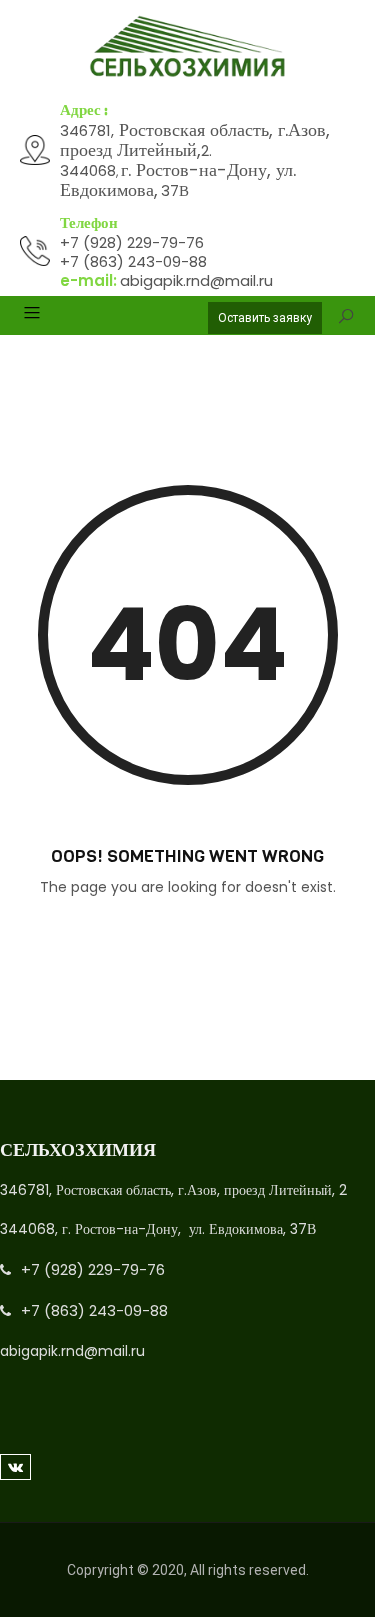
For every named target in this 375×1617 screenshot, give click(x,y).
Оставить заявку (265, 318)
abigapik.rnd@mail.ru (196, 280)
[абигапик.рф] (187, 46)
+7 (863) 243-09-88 (133, 261)
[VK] (15, 1467)
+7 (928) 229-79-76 (132, 242)
